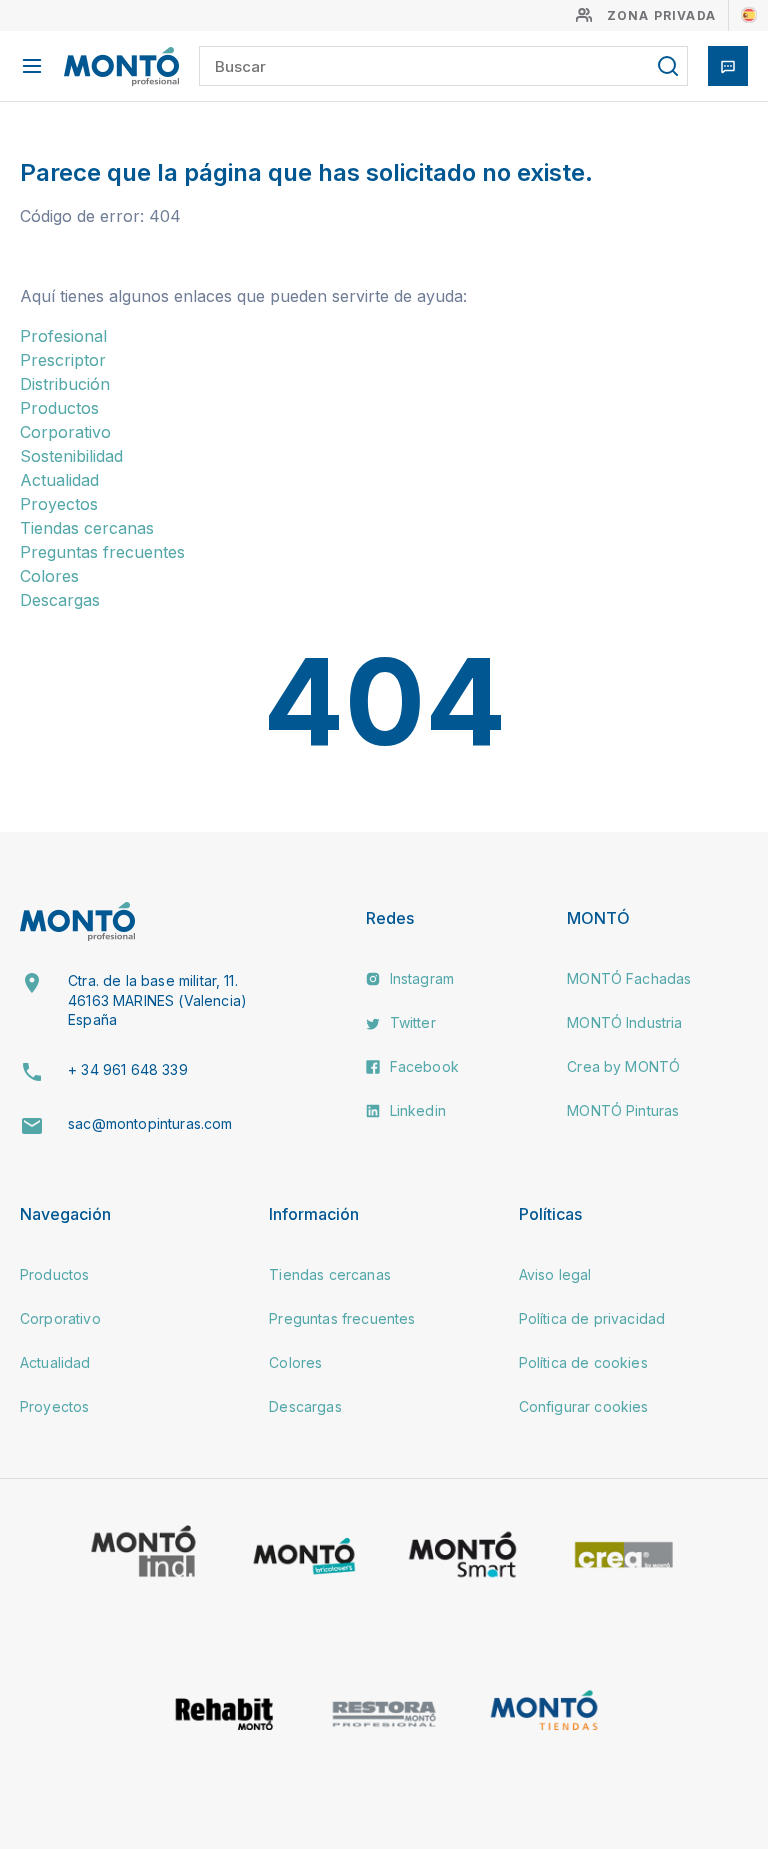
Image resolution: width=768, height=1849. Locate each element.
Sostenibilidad (71, 456)
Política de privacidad (592, 1318)
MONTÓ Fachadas (629, 978)
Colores (49, 576)
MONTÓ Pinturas (623, 1110)
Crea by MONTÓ (623, 1066)
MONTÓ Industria (624, 1022)
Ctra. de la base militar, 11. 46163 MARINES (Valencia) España (157, 1000)
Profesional (63, 336)
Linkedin (415, 1110)
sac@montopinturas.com (150, 1123)
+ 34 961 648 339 (128, 1069)
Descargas (60, 600)
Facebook (421, 1066)
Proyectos (59, 504)
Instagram (419, 978)
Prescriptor (63, 360)
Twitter (410, 1022)
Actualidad (59, 480)
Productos (59, 408)
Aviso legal (555, 1274)
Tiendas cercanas (87, 528)
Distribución (65, 384)
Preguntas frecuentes (102, 552)
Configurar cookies (584, 1406)
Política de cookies (583, 1362)
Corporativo (65, 432)
